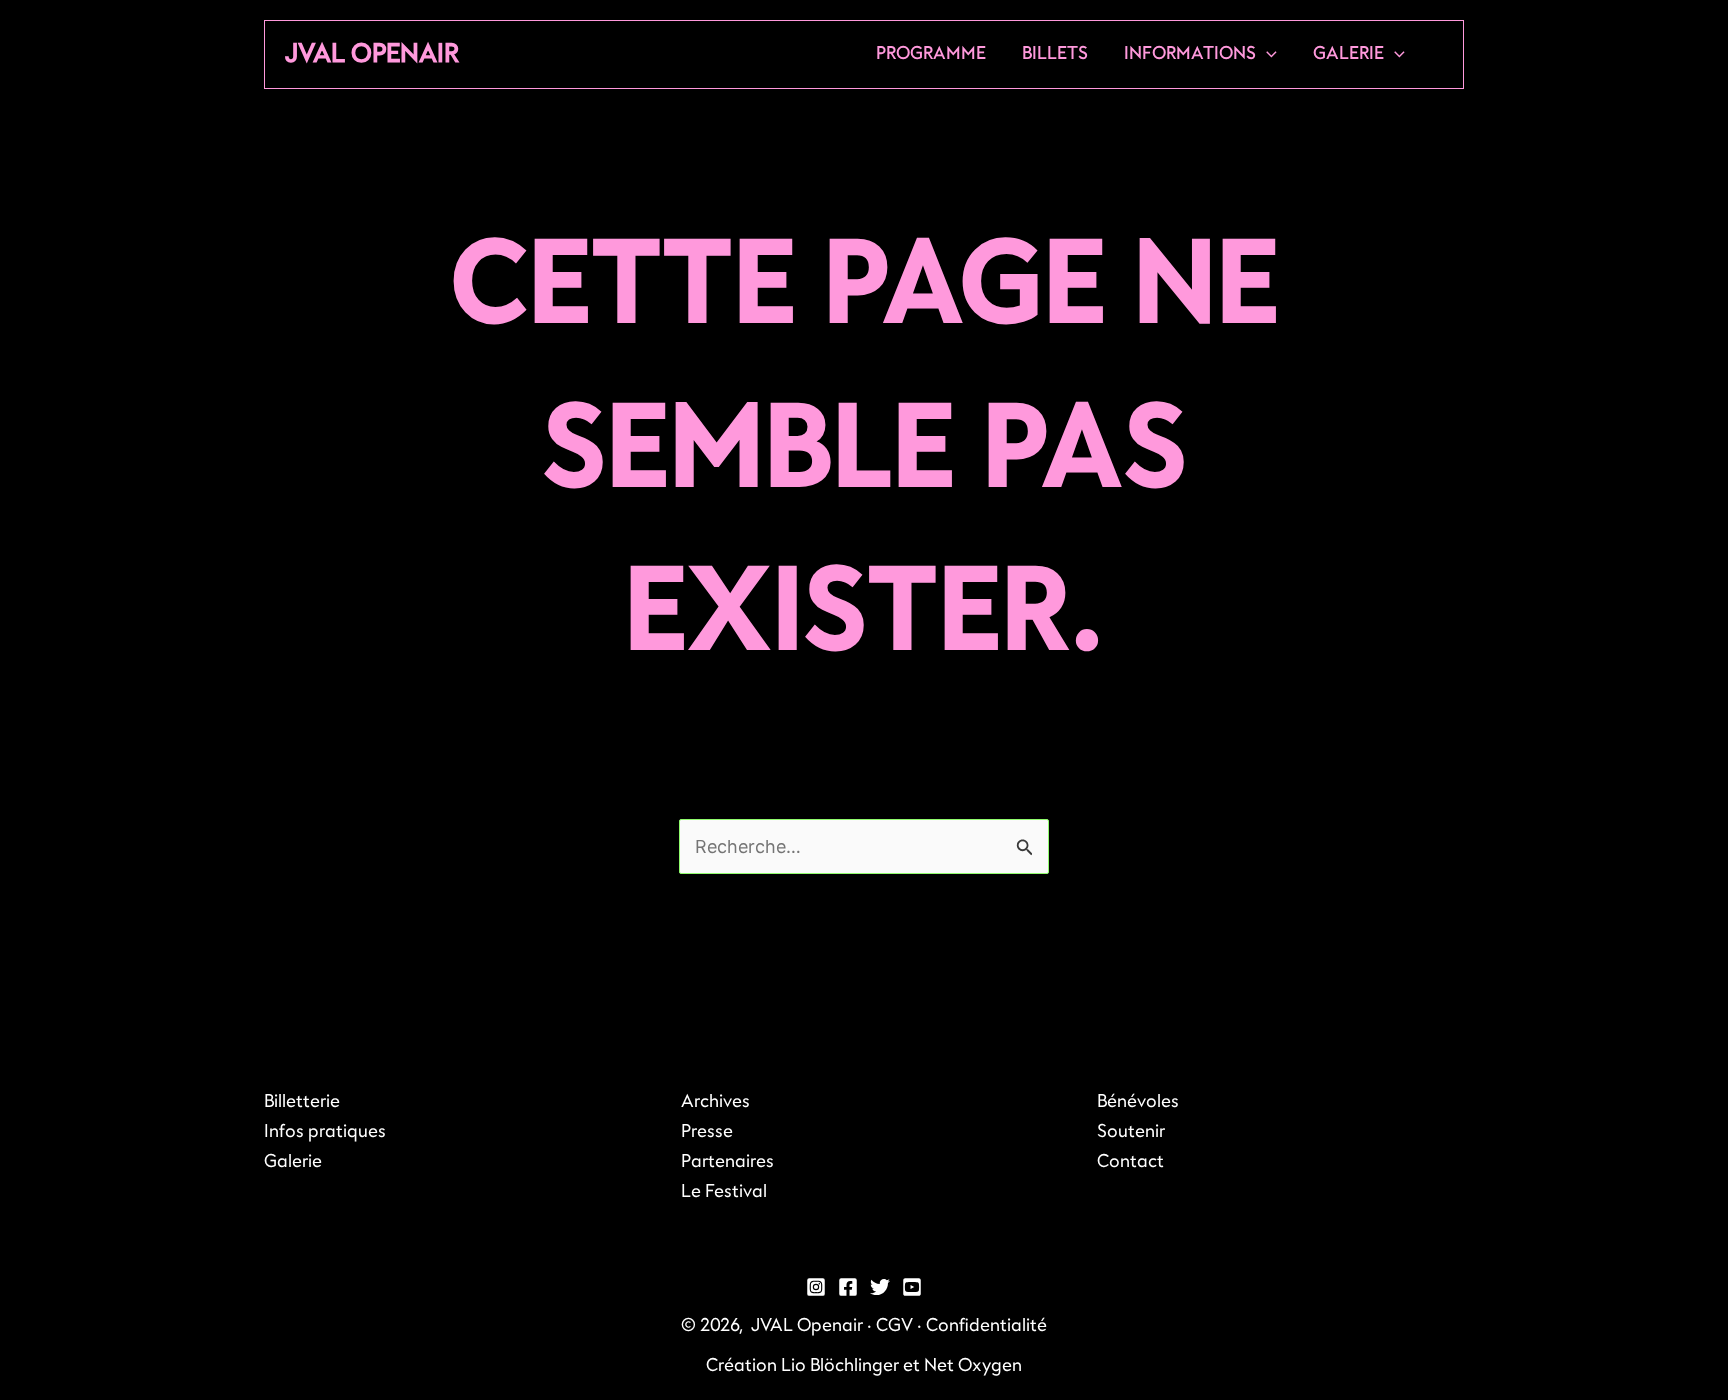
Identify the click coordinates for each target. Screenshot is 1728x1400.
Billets (1055, 53)
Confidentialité (986, 1325)
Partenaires (727, 1161)
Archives (715, 1101)
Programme (931, 53)
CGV (894, 1325)
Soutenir (1131, 1131)
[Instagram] (816, 1287)
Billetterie (302, 1101)
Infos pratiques (325, 1131)
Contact (1130, 1161)
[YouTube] (912, 1287)
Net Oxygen (973, 1365)
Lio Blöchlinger (840, 1365)
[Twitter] (880, 1287)
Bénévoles (1138, 1101)
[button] (1266, 54)
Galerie (1348, 53)
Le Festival (724, 1191)
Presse (707, 1131)
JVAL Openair (372, 53)
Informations (1190, 53)
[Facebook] (848, 1287)
